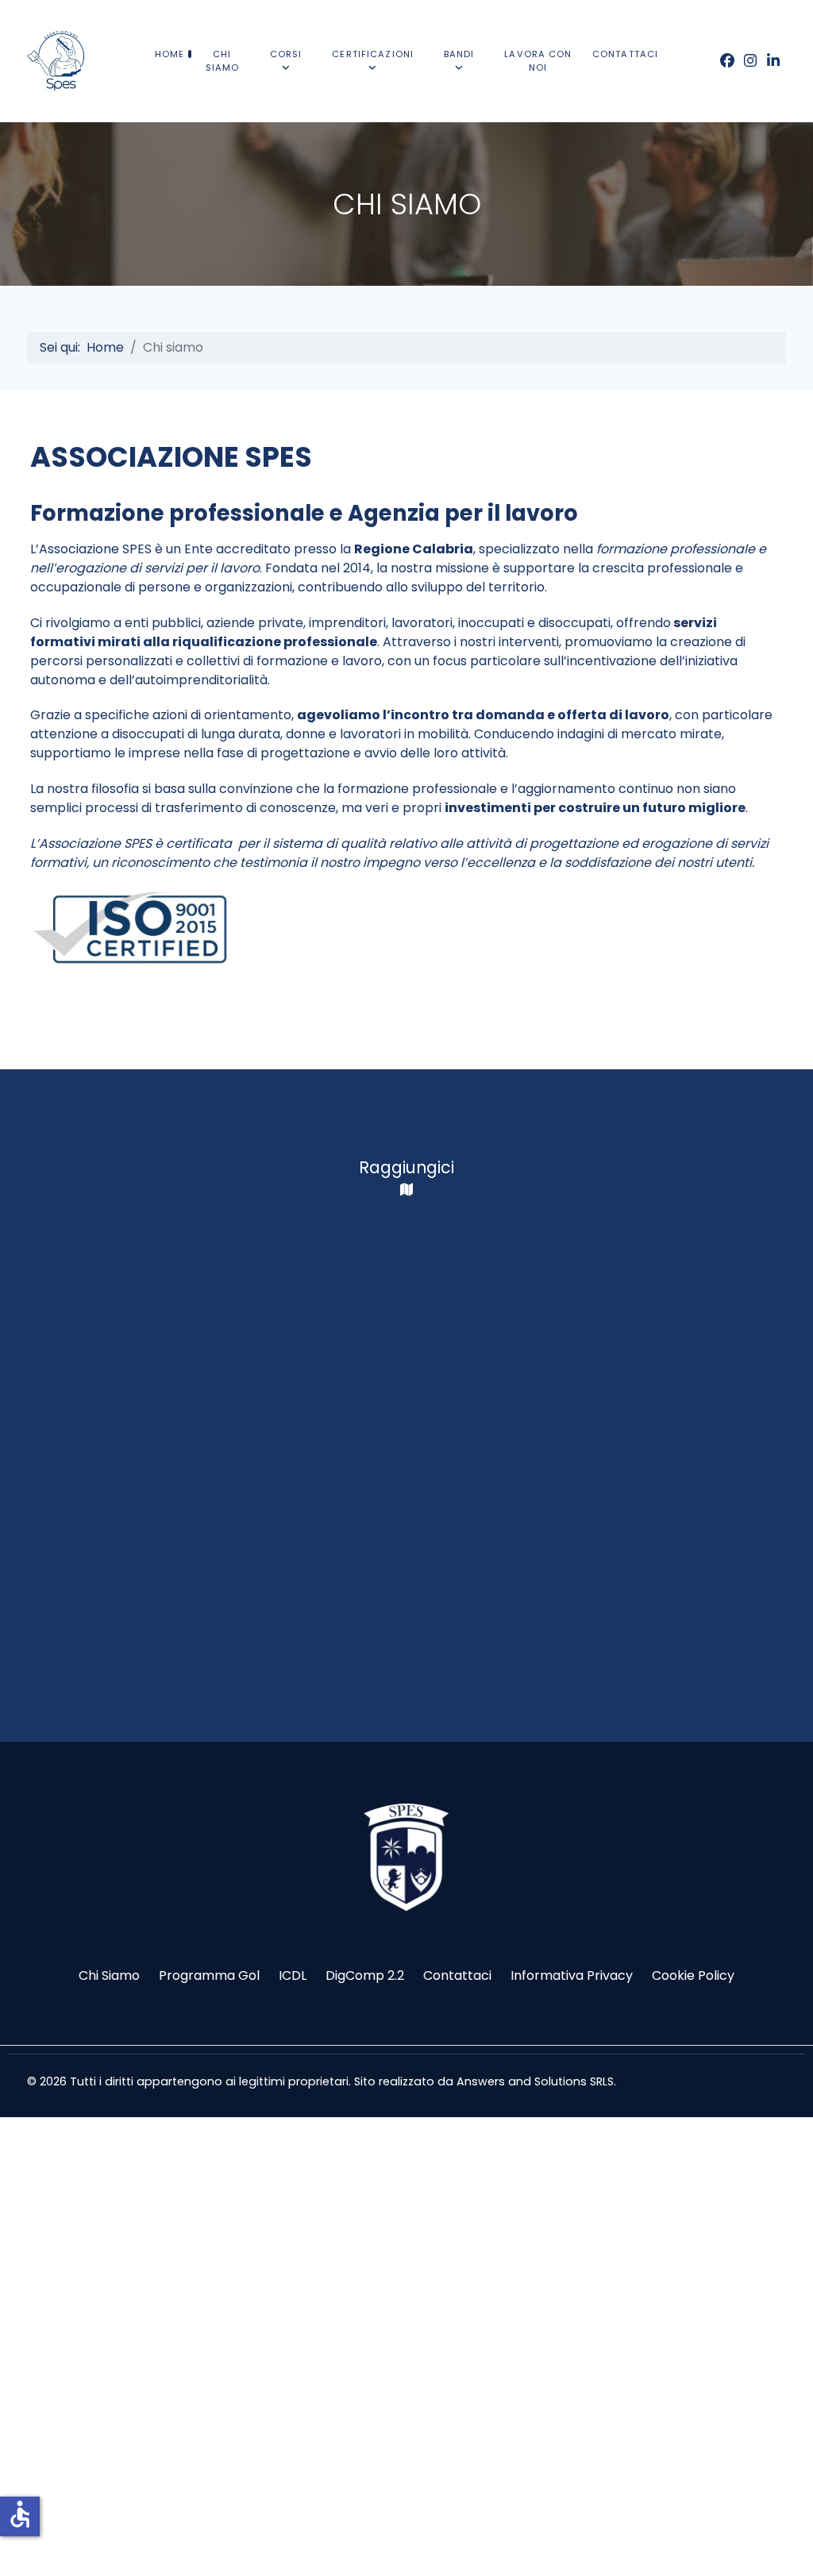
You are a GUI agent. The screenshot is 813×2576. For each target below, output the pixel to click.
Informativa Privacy (572, 1975)
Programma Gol (209, 1975)
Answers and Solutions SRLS (535, 2081)
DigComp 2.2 (365, 1975)
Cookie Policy (693, 1975)
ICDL (293, 1975)
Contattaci (457, 1975)
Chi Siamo (109, 1975)
